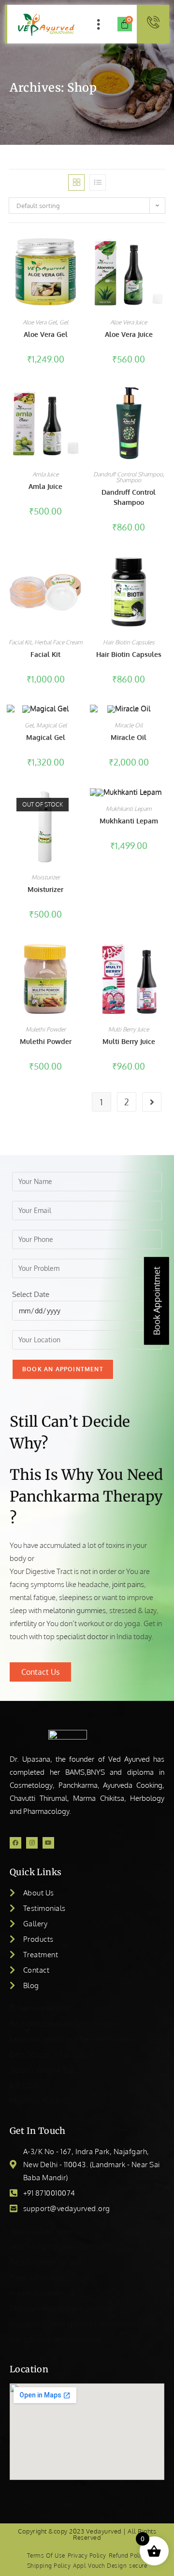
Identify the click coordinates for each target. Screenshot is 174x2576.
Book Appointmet (157, 1301)
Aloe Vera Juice (129, 322)
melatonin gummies (74, 1610)
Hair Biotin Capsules (129, 642)
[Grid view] (76, 182)
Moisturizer (46, 877)
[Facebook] (15, 1843)
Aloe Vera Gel (40, 322)
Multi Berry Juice (129, 1029)
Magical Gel (51, 725)
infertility (23, 1623)
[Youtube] (48, 1843)
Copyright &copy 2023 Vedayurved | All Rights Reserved (87, 2534)
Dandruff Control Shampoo (128, 474)
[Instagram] (32, 1843)
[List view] (98, 182)
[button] (98, 24)
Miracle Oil (129, 725)
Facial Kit (20, 642)
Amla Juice (45, 474)
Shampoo (129, 480)
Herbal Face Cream (58, 642)
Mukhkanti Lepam (129, 809)
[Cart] (125, 24)
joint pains (128, 1584)
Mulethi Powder (46, 1029)
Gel (64, 322)
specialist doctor (82, 1636)
